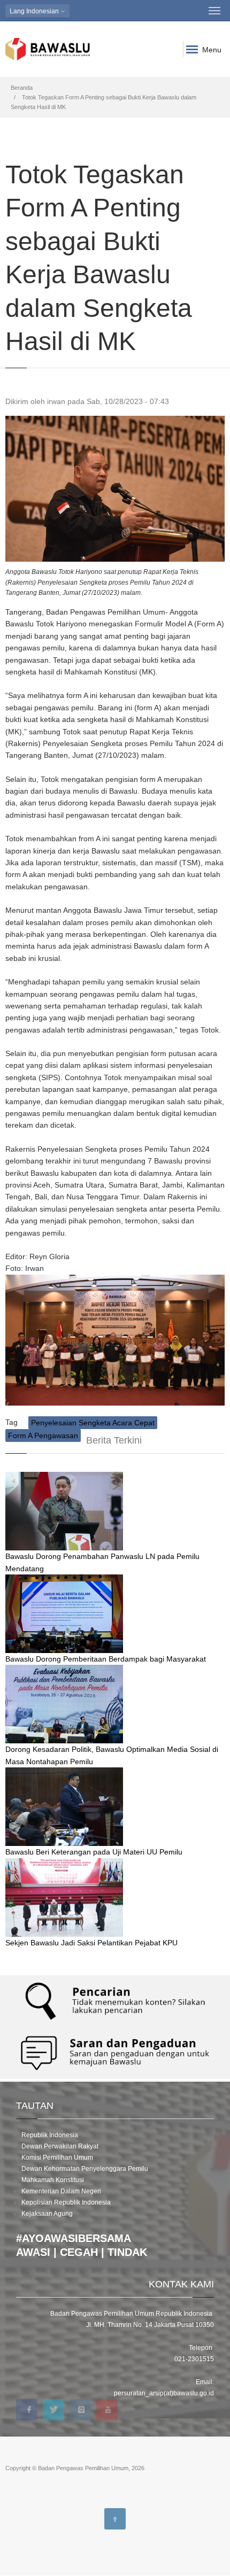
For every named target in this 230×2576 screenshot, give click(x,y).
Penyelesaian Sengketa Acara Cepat (93, 1423)
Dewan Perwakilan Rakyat (60, 2146)
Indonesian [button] (35, 11)
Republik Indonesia (50, 2135)
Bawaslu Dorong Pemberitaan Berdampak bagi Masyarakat (106, 1659)
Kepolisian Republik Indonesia (66, 2202)
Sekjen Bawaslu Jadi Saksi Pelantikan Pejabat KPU (91, 1943)
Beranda (22, 88)
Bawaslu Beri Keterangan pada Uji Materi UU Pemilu (94, 1852)
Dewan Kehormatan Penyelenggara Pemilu (85, 2169)
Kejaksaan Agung (47, 2214)
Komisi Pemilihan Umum (57, 2158)
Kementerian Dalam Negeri (61, 2191)
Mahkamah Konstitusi (53, 2180)
